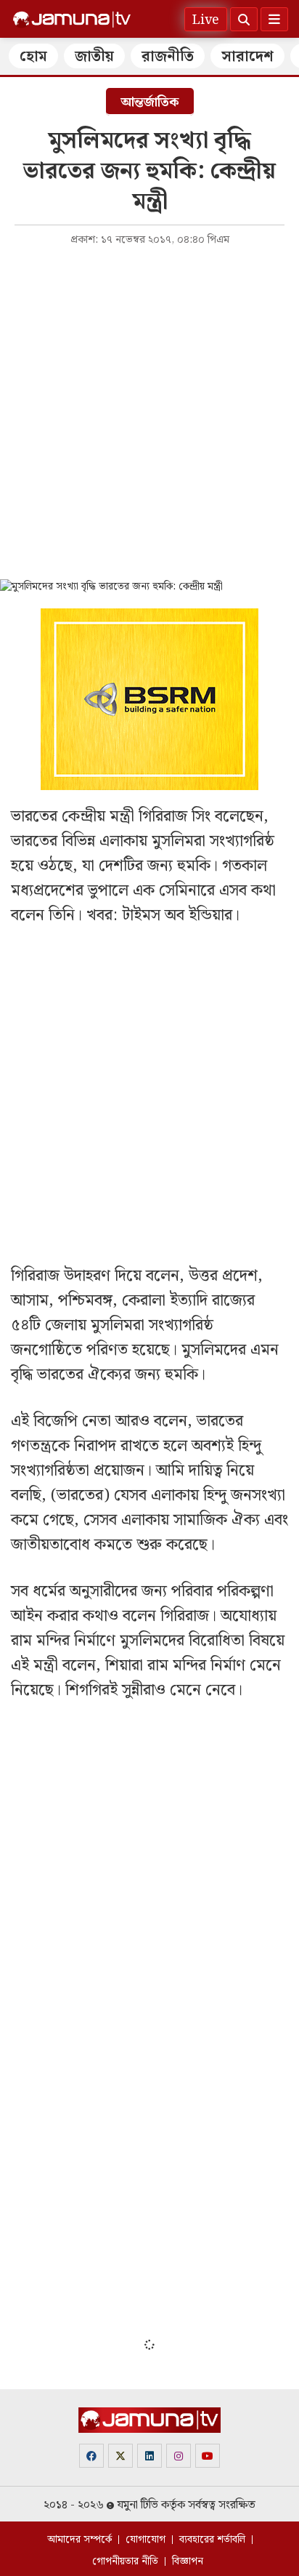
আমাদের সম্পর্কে (79, 2540)
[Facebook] (91, 2456)
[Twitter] (120, 2456)
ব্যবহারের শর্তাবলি (212, 2540)
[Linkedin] (149, 2456)
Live (206, 20)
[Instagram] (179, 2456)
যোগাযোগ (146, 2540)
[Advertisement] (149, 411)
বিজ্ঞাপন (188, 2561)
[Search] (244, 19)
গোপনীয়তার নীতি (125, 2561)
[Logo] (72, 20)
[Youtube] (208, 2456)
